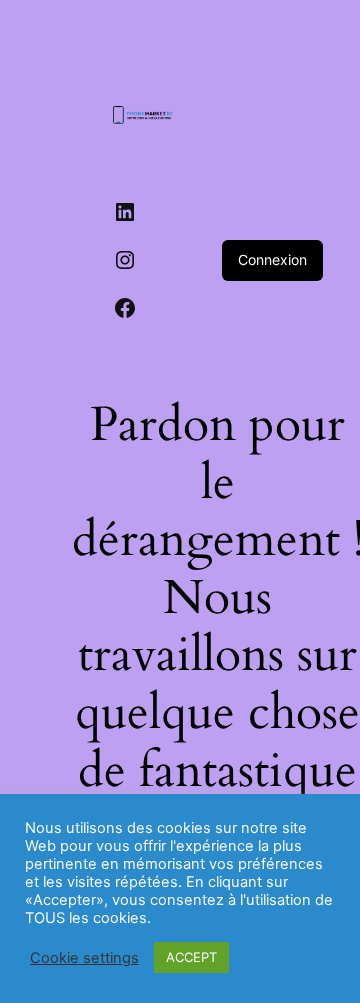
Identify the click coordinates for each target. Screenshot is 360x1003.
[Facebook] (125, 308)
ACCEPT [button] (191, 957)
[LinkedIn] (125, 212)
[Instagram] (125, 260)
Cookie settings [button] (84, 958)
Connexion (272, 259)
